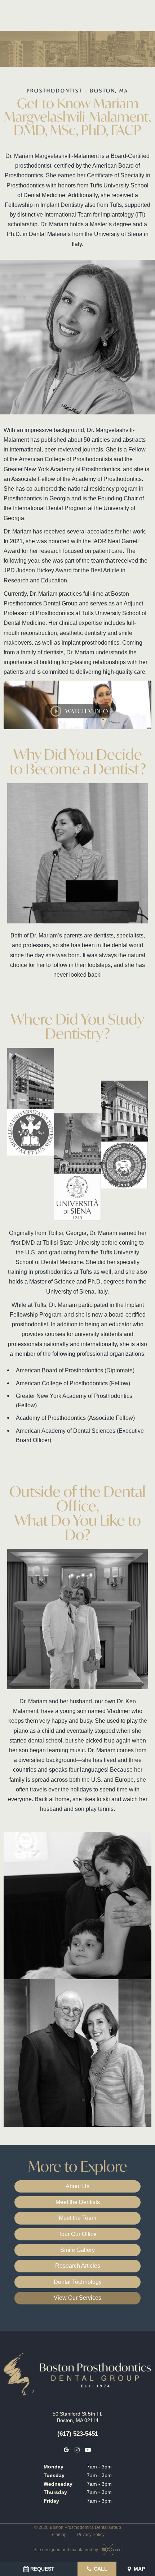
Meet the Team (77, 2218)
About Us (77, 2186)
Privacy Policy (91, 2535)
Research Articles (78, 2266)
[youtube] (88, 2450)
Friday (51, 2501)
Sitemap (59, 2535)
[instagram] (77, 2450)
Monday (54, 2467)
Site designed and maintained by (66, 2550)
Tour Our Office (77, 2234)
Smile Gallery (77, 2250)
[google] (66, 2450)
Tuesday (54, 2475)
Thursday (55, 2492)
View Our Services (77, 2298)
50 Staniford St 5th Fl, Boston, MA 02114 (77, 2417)
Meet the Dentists (78, 2202)
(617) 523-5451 (78, 2434)
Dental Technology (78, 2282)
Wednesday (58, 2484)
